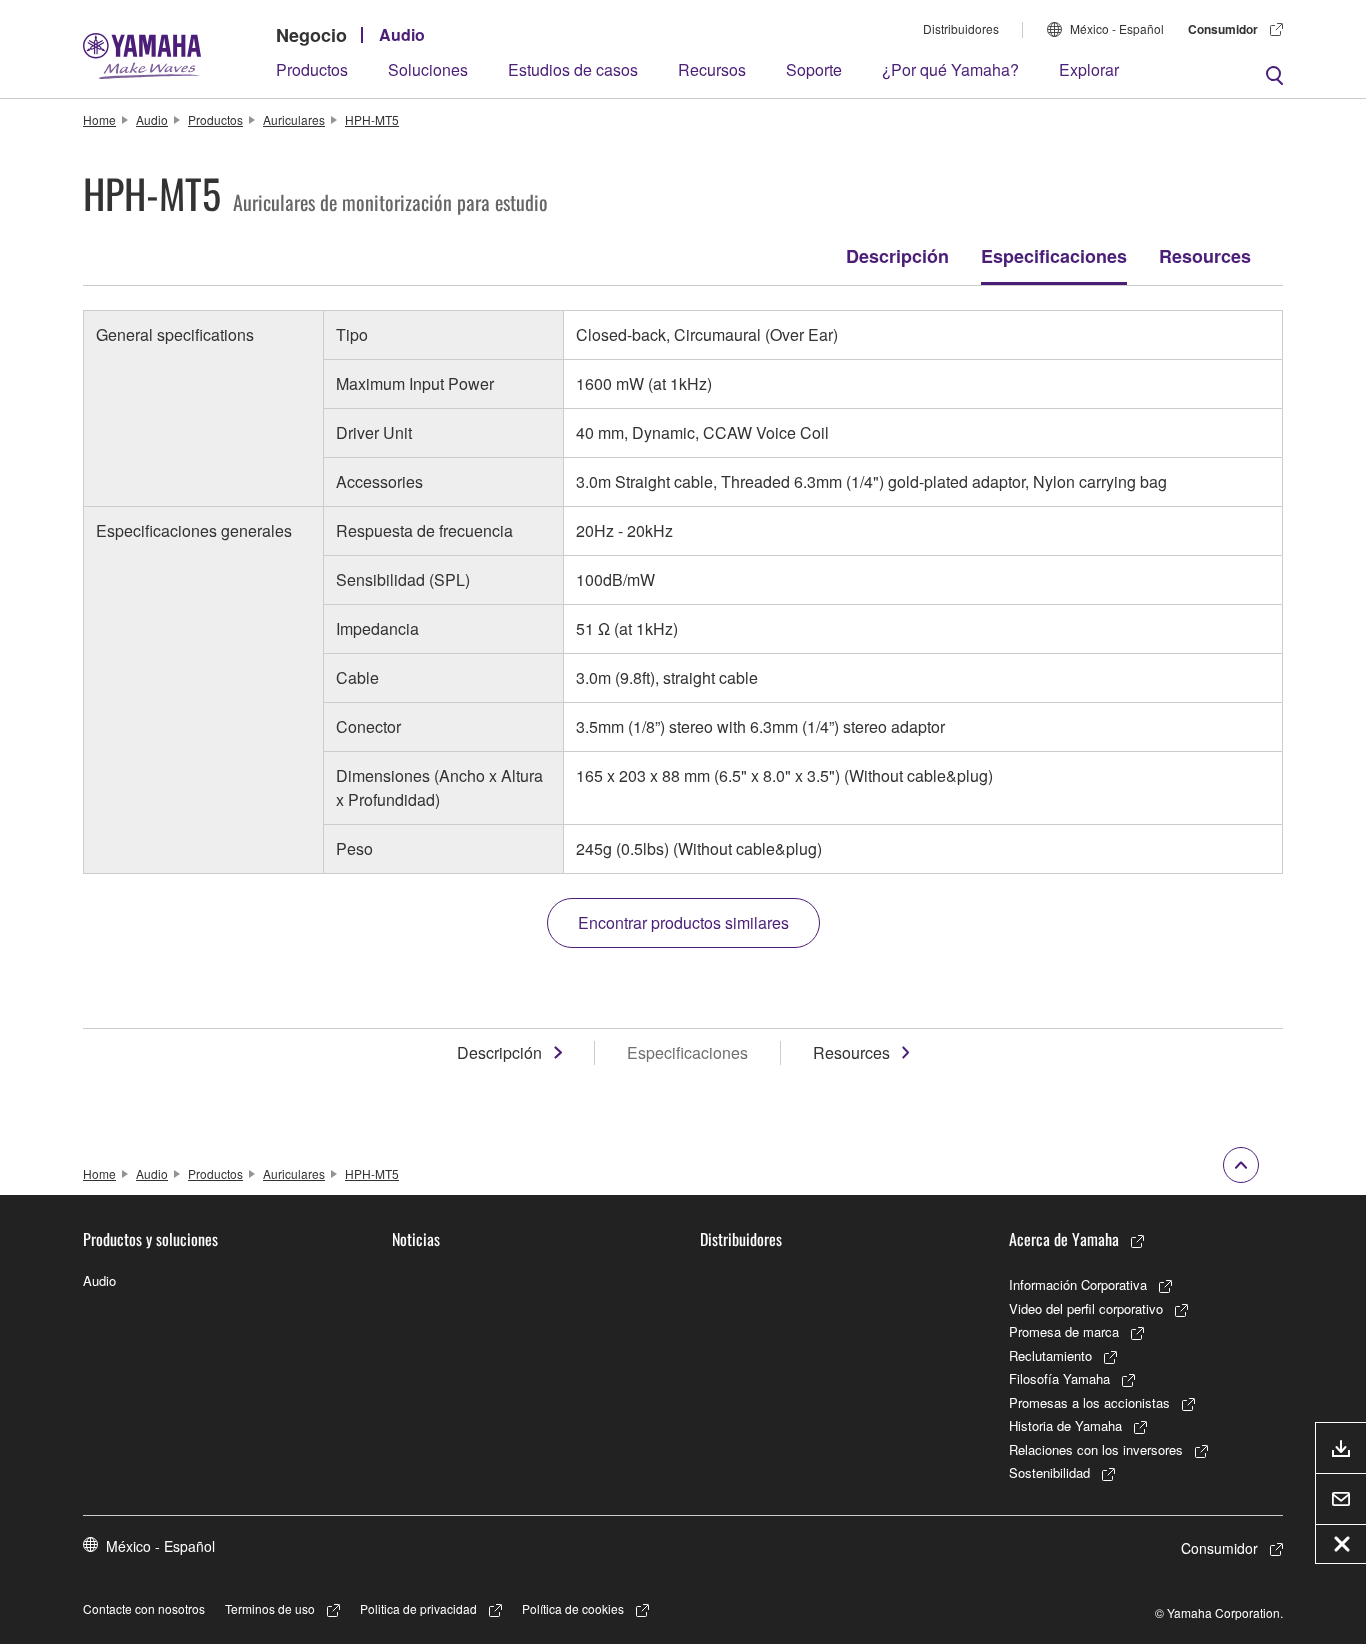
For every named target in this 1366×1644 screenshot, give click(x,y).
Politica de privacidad (418, 1608)
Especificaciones (1054, 256)
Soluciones (428, 69)
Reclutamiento (1050, 1355)
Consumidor (1223, 29)
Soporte (814, 69)
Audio (402, 34)
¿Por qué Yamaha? (950, 69)
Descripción (897, 256)
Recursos (712, 69)
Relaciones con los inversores (1096, 1449)
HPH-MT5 (372, 119)
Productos (312, 69)
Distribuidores (961, 28)
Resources (1205, 256)
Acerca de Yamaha (1064, 1239)
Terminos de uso (270, 1608)
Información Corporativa (1078, 1284)
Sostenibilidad (1049, 1472)
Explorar (1089, 69)
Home (99, 119)
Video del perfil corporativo (1086, 1308)
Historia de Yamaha (1065, 1425)
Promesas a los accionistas (1089, 1402)
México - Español (1117, 28)
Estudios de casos (573, 69)
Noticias (416, 1239)
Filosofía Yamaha (1059, 1378)
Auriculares (294, 119)
